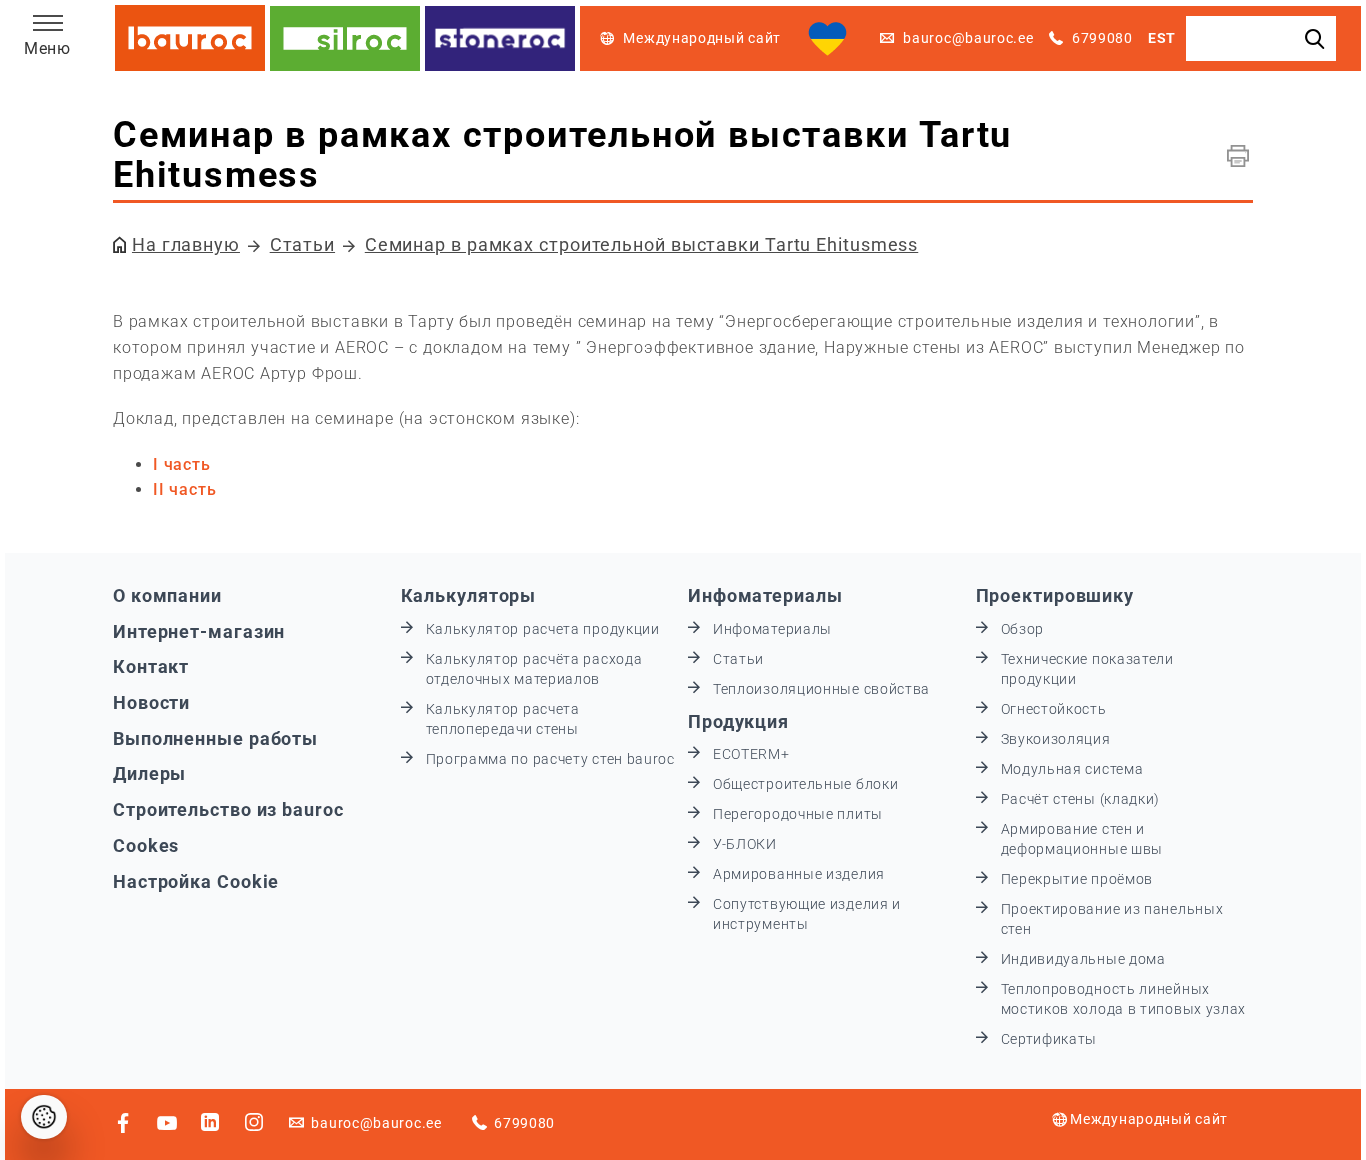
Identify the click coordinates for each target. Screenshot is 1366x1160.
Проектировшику (1055, 595)
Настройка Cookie (196, 881)
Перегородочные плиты (798, 814)
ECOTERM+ (751, 754)
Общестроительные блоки (805, 784)
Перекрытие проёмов (1077, 879)
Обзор (1023, 629)
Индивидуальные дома (1083, 959)
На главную (186, 244)
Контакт (151, 666)
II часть (184, 489)
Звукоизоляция (1056, 739)
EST (1162, 38)
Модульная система (1072, 769)
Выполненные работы (215, 738)
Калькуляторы (469, 595)
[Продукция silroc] (345, 38)
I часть (182, 464)
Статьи (302, 244)
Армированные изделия (799, 874)
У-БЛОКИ (745, 844)
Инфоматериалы (765, 595)
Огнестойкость (1054, 709)
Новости (151, 702)
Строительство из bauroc (228, 809)
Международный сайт (1149, 1119)
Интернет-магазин (199, 631)
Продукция (738, 721)
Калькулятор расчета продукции (543, 629)
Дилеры (149, 773)
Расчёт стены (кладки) (1081, 799)
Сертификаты (1049, 1039)
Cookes (146, 845)
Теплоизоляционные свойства (821, 689)
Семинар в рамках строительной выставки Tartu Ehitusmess (642, 244)
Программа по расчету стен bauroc (550, 759)
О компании (167, 595)
